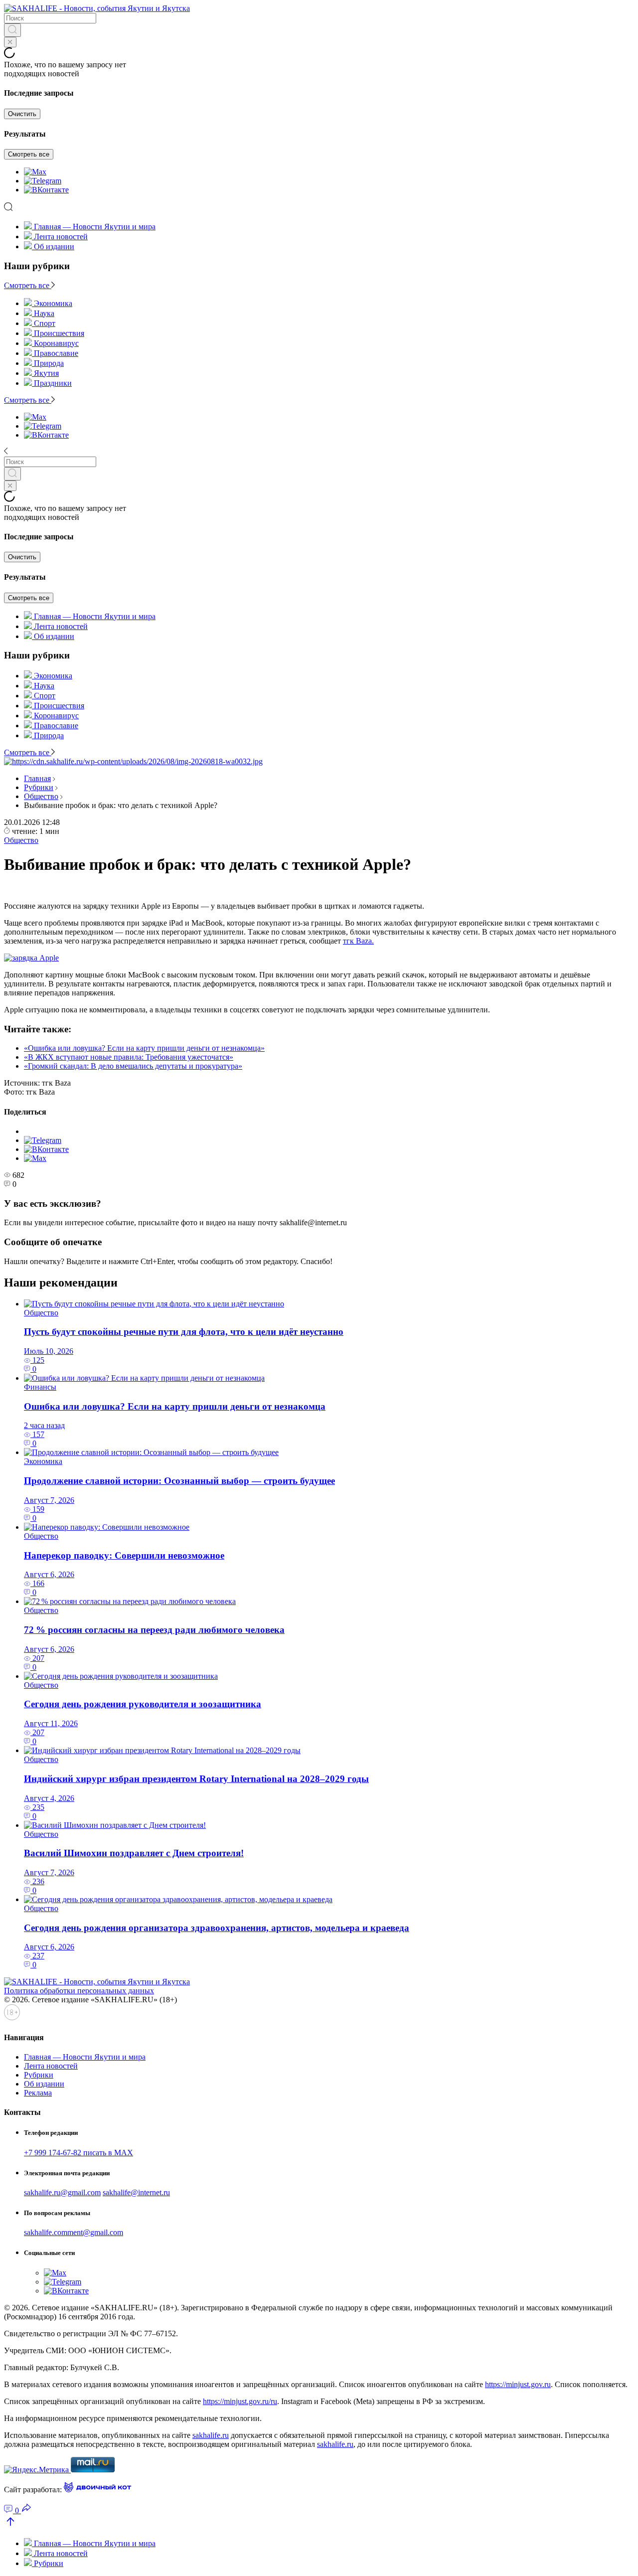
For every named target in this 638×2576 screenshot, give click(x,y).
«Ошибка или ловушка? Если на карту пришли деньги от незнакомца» (144, 1048)
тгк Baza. (358, 941)
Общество (41, 796)
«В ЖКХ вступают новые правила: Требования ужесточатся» (129, 1057)
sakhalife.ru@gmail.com (62, 2192)
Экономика (43, 1461)
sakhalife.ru (211, 2435)
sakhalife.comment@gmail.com (74, 2232)
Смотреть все (29, 154)
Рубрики (39, 787)
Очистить (22, 114)
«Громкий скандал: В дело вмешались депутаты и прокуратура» (133, 1066)
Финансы (40, 1387)
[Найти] (12, 30)
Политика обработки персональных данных (79, 1991)
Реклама (38, 2093)
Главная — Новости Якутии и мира (95, 227)
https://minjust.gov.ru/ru (240, 2401)
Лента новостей (61, 237)
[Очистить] (10, 42)
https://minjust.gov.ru (518, 2384)
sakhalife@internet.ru (136, 2192)
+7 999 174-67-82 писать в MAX (79, 2153)
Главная (37, 778)
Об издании (54, 246)
